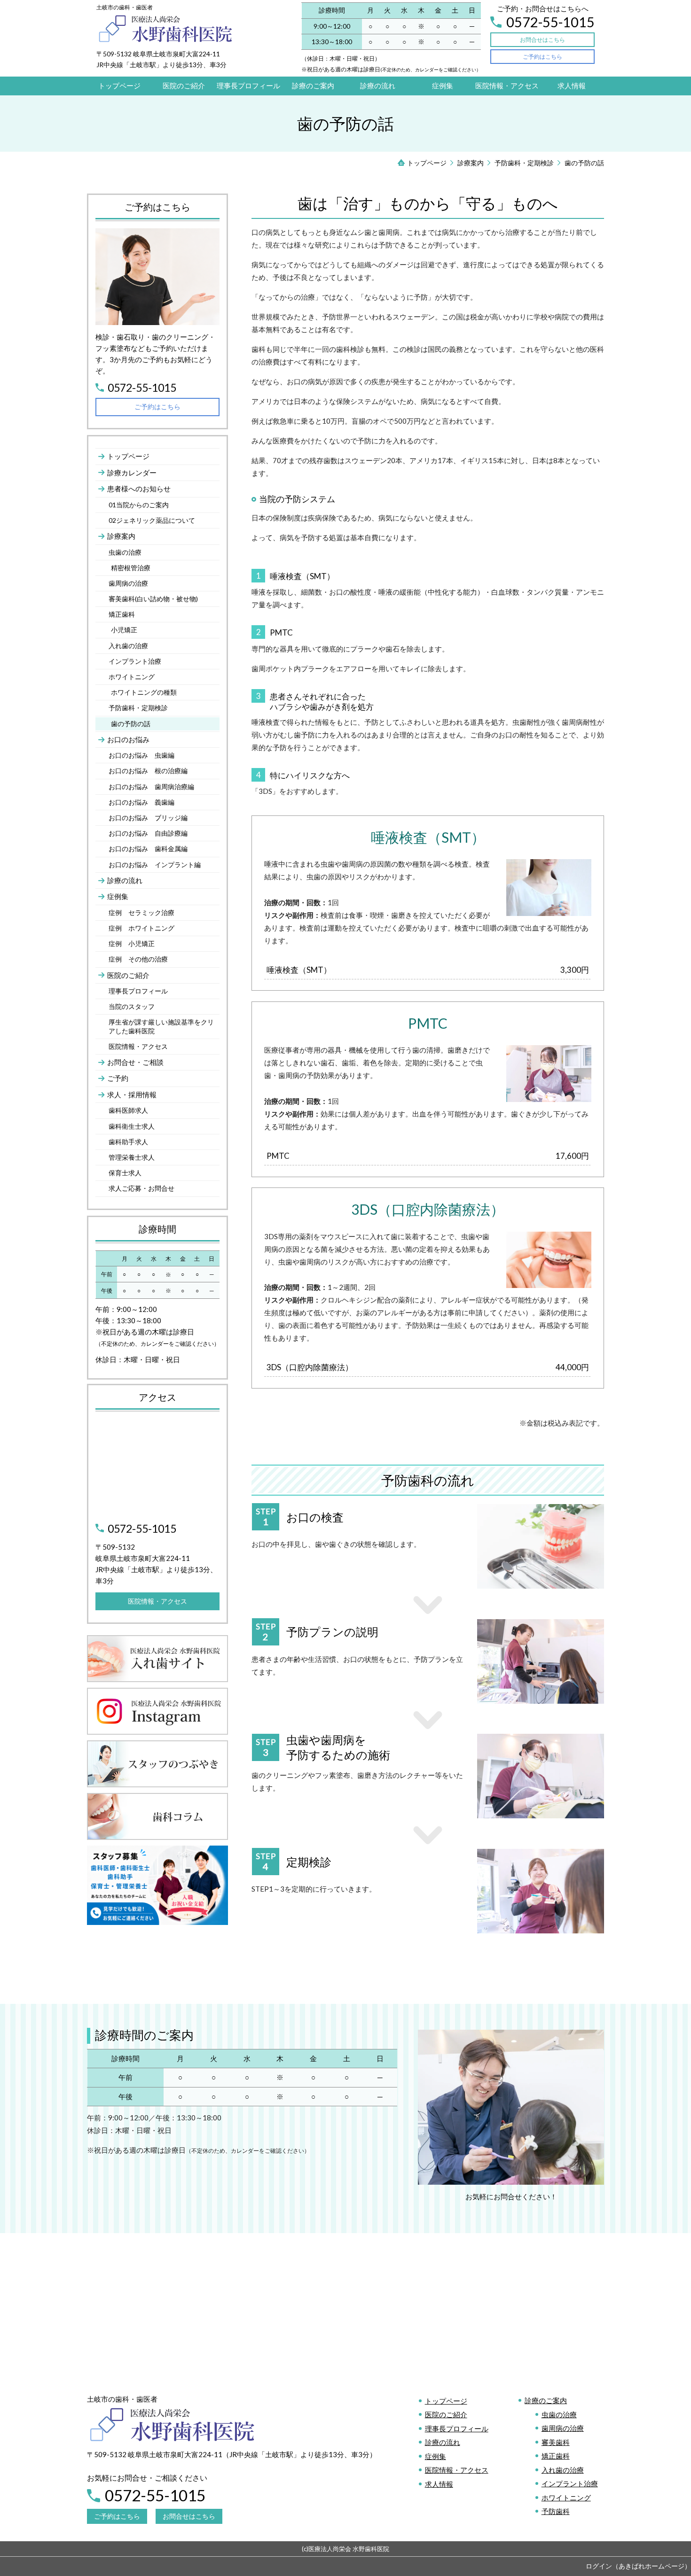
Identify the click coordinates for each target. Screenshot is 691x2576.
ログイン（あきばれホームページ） (638, 2566)
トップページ (446, 2401)
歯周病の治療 (563, 2428)
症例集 (436, 2456)
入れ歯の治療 (563, 2470)
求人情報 (439, 2484)
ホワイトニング (566, 2498)
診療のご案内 (546, 2400)
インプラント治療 (570, 2483)
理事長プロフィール (457, 2429)
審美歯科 (556, 2442)
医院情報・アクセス (457, 2470)
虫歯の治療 (559, 2414)
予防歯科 (556, 2511)
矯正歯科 (556, 2456)
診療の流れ (443, 2442)
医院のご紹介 (446, 2414)
